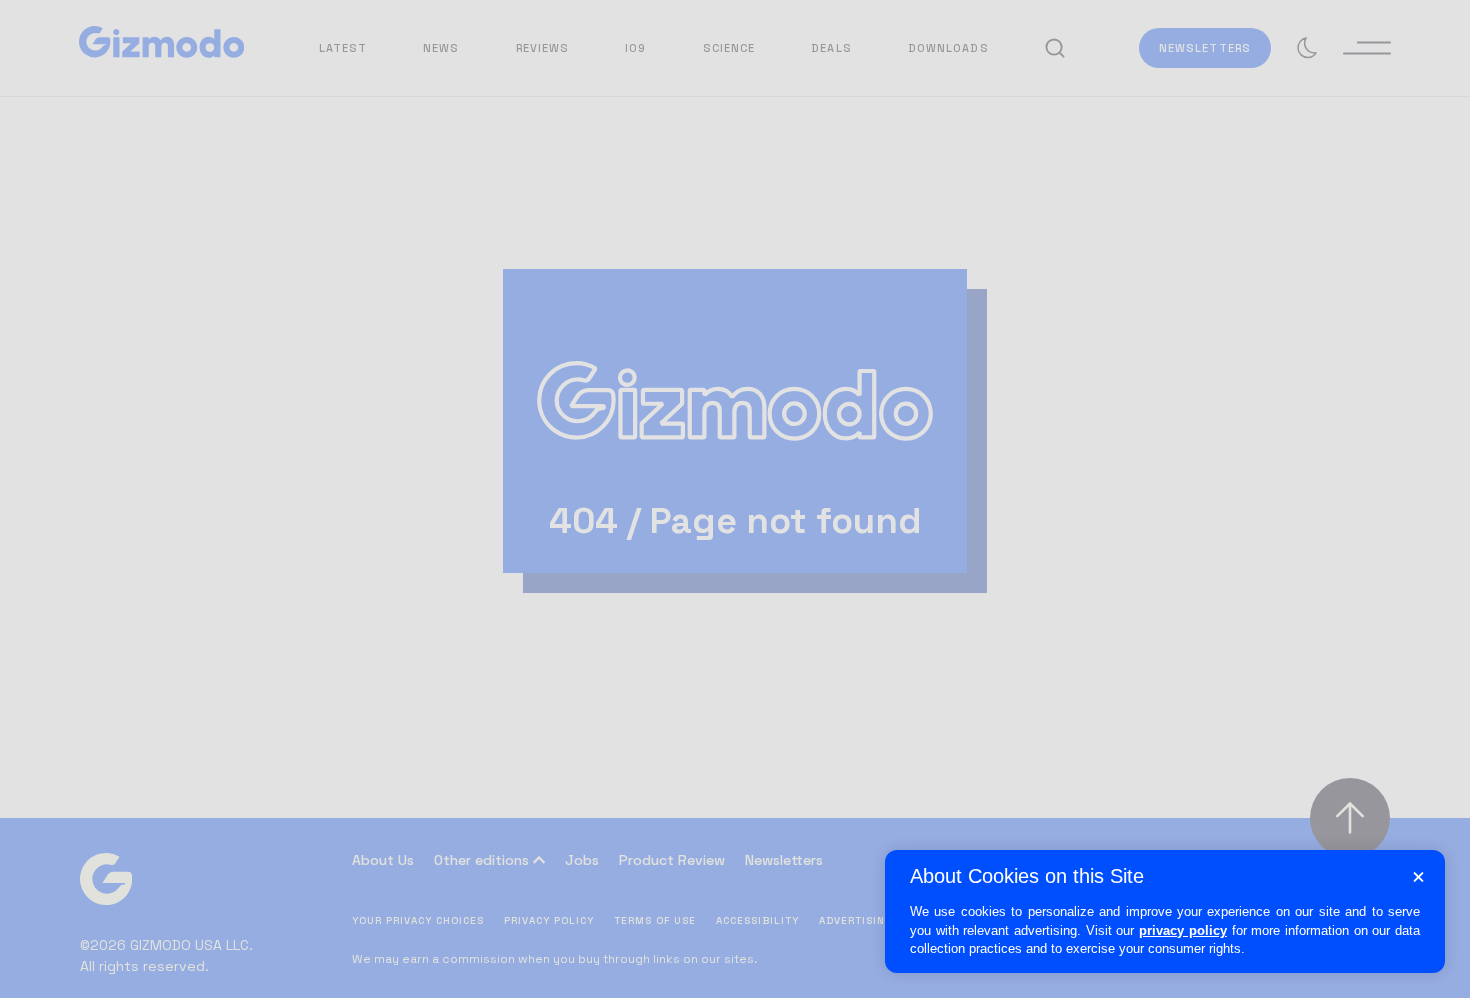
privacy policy (1183, 930)
